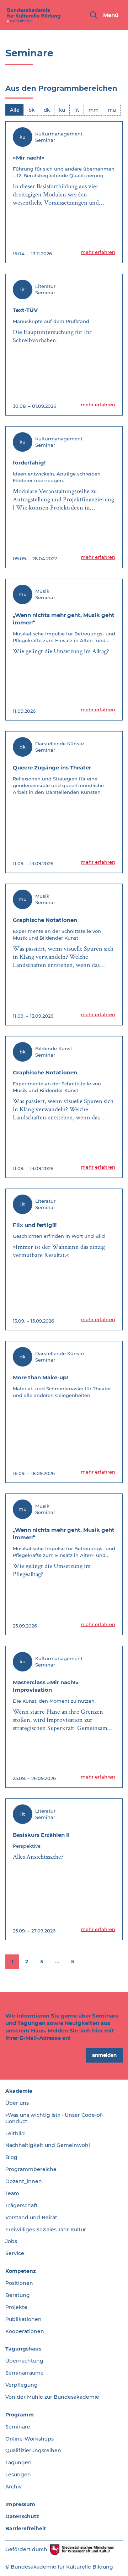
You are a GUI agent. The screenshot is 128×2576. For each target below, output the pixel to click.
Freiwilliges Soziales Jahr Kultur (46, 2230)
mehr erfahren (98, 252)
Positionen (19, 2283)
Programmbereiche (31, 2169)
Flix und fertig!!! (35, 1225)
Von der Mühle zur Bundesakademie (52, 2397)
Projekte (16, 2307)
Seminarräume (25, 2373)
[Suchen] (94, 15)
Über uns (17, 2103)
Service (15, 2253)
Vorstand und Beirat (31, 2218)
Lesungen (18, 2475)
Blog (11, 2157)
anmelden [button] (104, 2055)
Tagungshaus (23, 2349)
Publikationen (23, 2319)
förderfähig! (29, 463)
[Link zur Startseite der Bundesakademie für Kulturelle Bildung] (34, 15)
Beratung (18, 2295)
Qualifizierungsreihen (33, 2450)
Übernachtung (24, 2361)
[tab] (15, 110)
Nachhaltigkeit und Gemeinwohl (48, 2145)
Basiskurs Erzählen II (41, 1835)
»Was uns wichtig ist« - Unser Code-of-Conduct (54, 2118)
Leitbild (15, 2133)
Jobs (11, 2241)
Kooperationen (25, 2331)
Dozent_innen (24, 2181)
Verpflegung (22, 2385)
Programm (20, 2415)
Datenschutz (22, 2516)
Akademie (19, 2091)
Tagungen (18, 2463)
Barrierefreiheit (26, 2528)
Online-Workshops (30, 2439)
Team (12, 2193)
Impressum (20, 2504)
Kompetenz (21, 2271)
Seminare (18, 2427)
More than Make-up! (40, 1377)
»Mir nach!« (29, 158)
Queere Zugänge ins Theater (52, 767)
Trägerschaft (22, 2205)
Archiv (14, 2487)
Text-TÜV (25, 310)
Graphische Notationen (45, 920)
